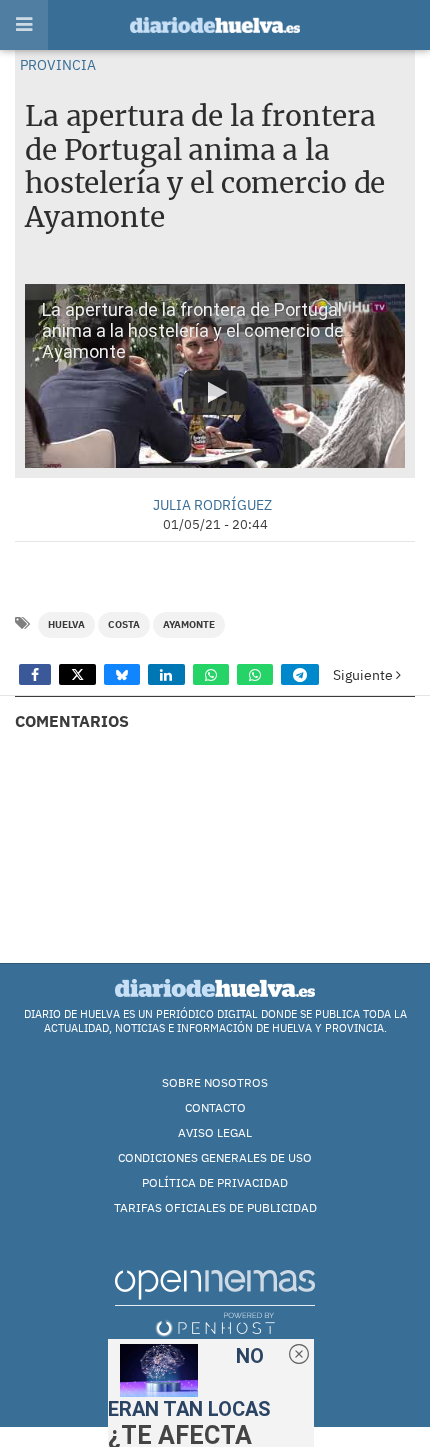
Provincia (58, 65)
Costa (124, 624)
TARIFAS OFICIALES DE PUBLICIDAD (215, 1207)
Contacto (215, 1107)
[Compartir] (35, 674)
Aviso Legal (215, 1132)
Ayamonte (189, 624)
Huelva (66, 624)
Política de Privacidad (215, 1182)
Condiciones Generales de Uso (215, 1157)
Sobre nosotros (215, 1082)
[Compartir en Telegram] (300, 674)
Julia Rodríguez (212, 504)
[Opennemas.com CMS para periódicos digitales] (215, 1301)
